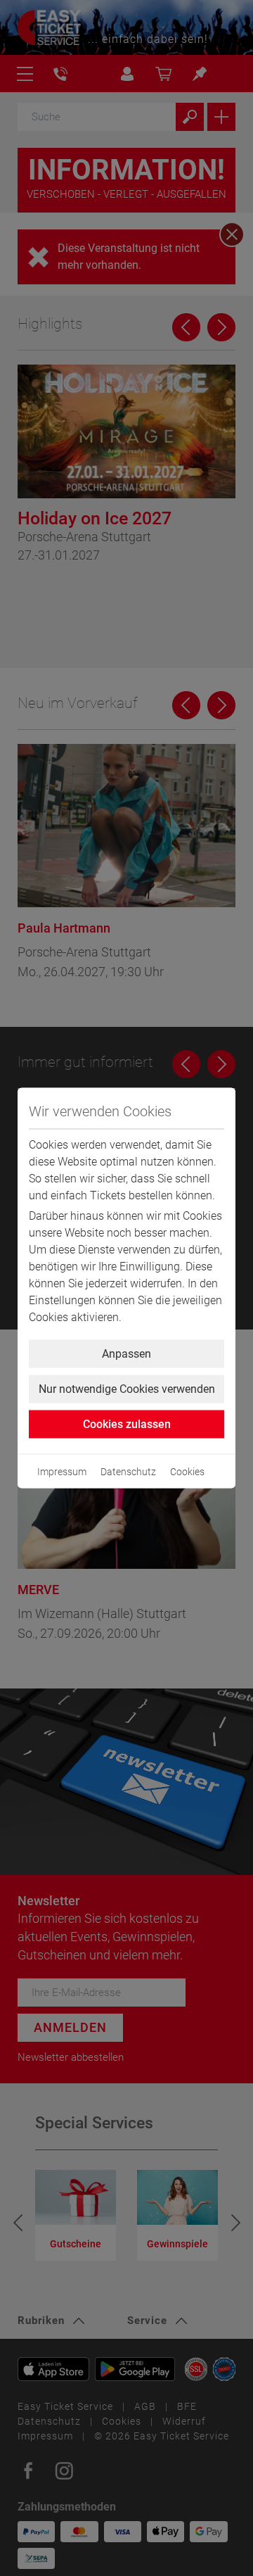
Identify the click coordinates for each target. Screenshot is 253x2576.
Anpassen (126, 1354)
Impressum (62, 1472)
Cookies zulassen (127, 1424)
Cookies (187, 1472)
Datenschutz (128, 1472)
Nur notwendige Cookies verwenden (127, 1389)
